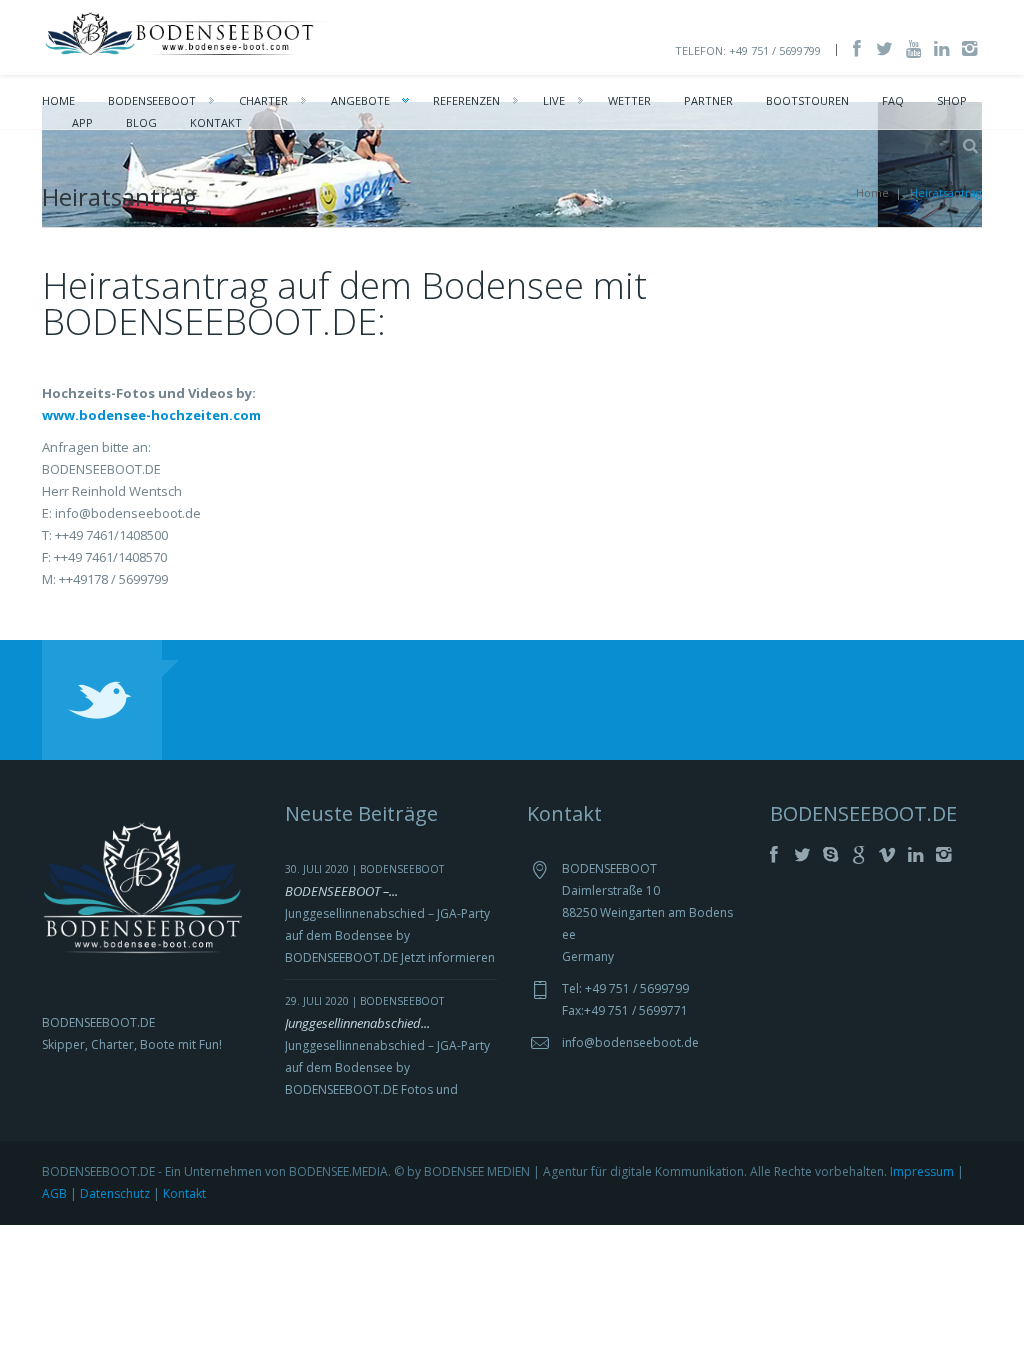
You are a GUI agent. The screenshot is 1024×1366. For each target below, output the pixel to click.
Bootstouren (807, 100)
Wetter (629, 100)
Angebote (360, 100)
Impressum (922, 1171)
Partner (708, 100)
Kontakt (216, 122)
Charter (263, 100)
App (82, 122)
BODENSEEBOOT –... (341, 891)
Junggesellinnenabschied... (357, 1023)
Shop (952, 100)
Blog (141, 122)
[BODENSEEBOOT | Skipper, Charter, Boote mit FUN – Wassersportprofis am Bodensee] (188, 32)
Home (58, 100)
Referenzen (466, 100)
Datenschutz (115, 1193)
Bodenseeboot (152, 100)
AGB (54, 1193)
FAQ (893, 100)
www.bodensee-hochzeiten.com (151, 415)
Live (554, 100)
